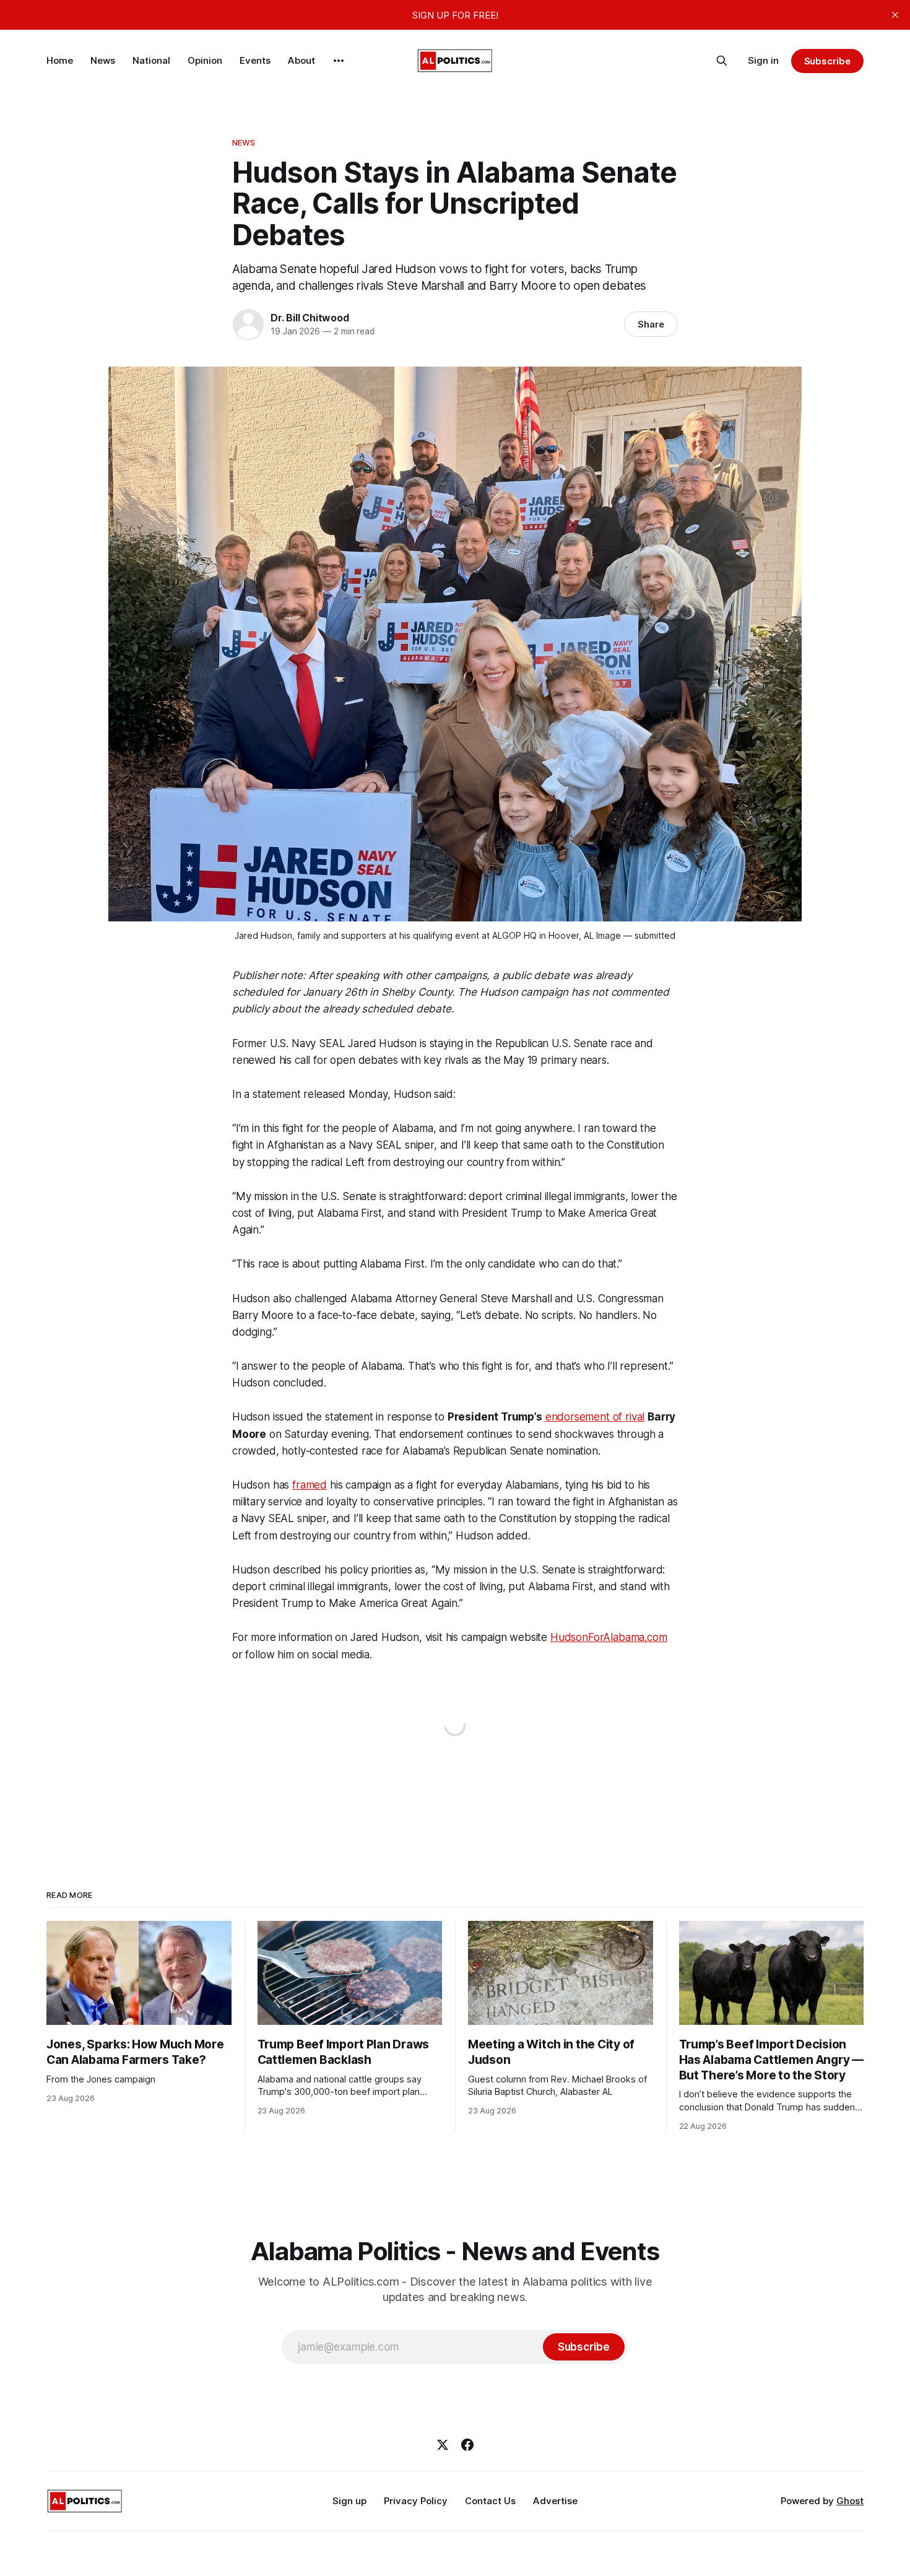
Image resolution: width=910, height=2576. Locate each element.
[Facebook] (467, 2445)
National (151, 60)
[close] (895, 15)
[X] (443, 2445)
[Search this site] (722, 61)
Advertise (555, 2501)
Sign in (763, 60)
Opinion (205, 60)
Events (255, 60)
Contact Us (490, 2501)
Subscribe (827, 61)
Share (651, 324)
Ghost (850, 2501)
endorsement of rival (595, 1417)
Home (60, 60)
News (103, 60)
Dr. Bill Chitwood (310, 318)
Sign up (349, 2501)
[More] (339, 61)
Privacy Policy (416, 2501)
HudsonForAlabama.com (609, 1637)
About (301, 60)
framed (310, 1485)
